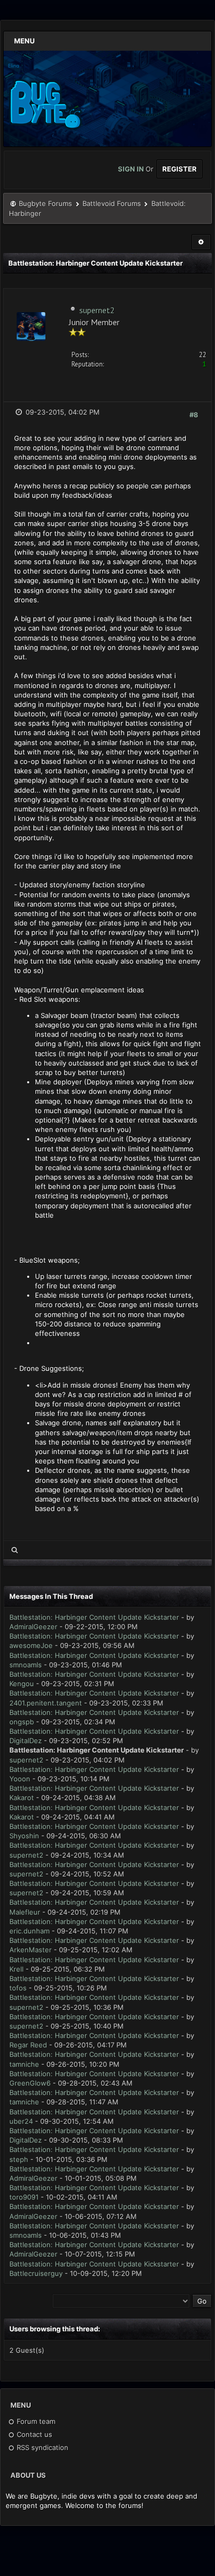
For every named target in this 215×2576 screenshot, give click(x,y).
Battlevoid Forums (112, 203)
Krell (16, 1969)
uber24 (21, 2121)
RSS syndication (41, 2447)
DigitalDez (26, 1741)
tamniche (24, 2064)
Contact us (33, 2434)
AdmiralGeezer (33, 1627)
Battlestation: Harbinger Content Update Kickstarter (94, 1617)
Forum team (35, 2421)
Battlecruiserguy (36, 2273)
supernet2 (97, 310)
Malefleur (25, 1912)
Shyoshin (24, 1836)
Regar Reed (28, 2045)
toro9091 (24, 2197)
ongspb (22, 1722)
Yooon (20, 1779)
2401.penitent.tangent (46, 1703)
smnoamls (26, 1665)
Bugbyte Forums (45, 203)
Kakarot (22, 1798)
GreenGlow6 (30, 2083)
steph (19, 2159)
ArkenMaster (31, 1950)
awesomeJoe (31, 1645)
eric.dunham (29, 1931)
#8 (194, 415)
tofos (18, 1988)
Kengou (22, 1684)
